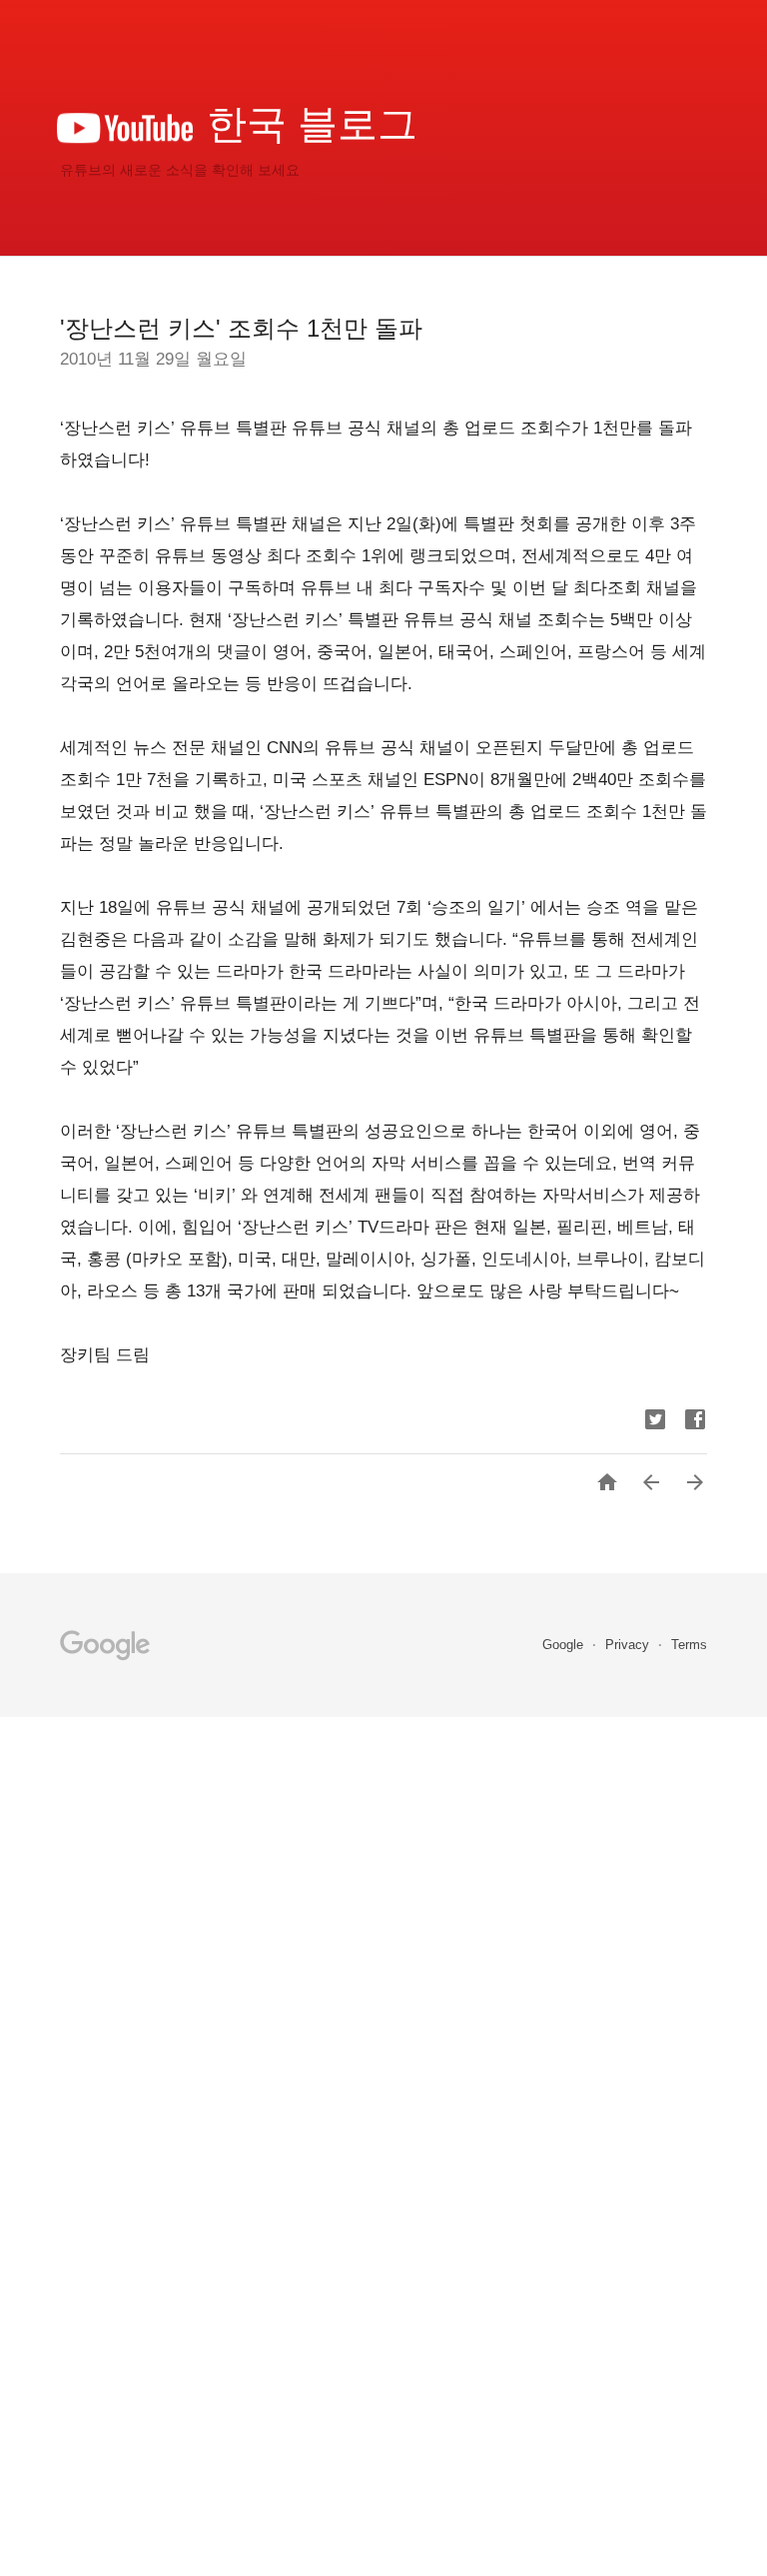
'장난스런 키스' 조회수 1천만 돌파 (241, 328)
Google (565, 1645)
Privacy (629, 1645)
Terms (689, 1645)
